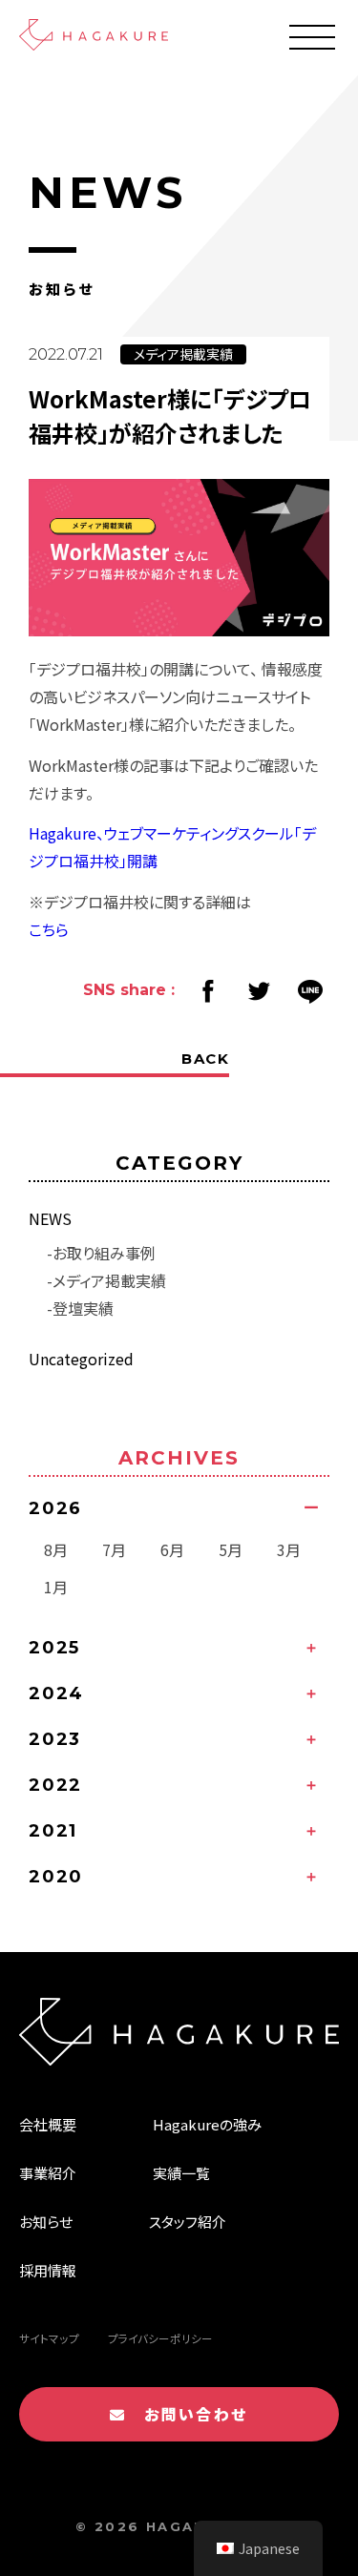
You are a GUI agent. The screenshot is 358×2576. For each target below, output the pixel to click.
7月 (114, 1549)
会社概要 (48, 2124)
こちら (49, 929)
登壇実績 (83, 1308)
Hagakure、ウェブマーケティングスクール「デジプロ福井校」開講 (172, 847)
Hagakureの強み (207, 2124)
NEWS (50, 1218)
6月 (172, 1549)
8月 (56, 1549)
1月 (56, 1587)
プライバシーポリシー (160, 2338)
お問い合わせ (188, 2414)
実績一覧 (181, 2173)
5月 (231, 1549)
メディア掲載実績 (109, 1280)
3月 (289, 1549)
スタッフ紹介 (188, 2222)
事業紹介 (48, 2173)
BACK (205, 1059)
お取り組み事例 (104, 1253)
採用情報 (48, 2270)
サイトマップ (49, 2338)
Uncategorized (81, 1359)
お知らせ (46, 2222)
